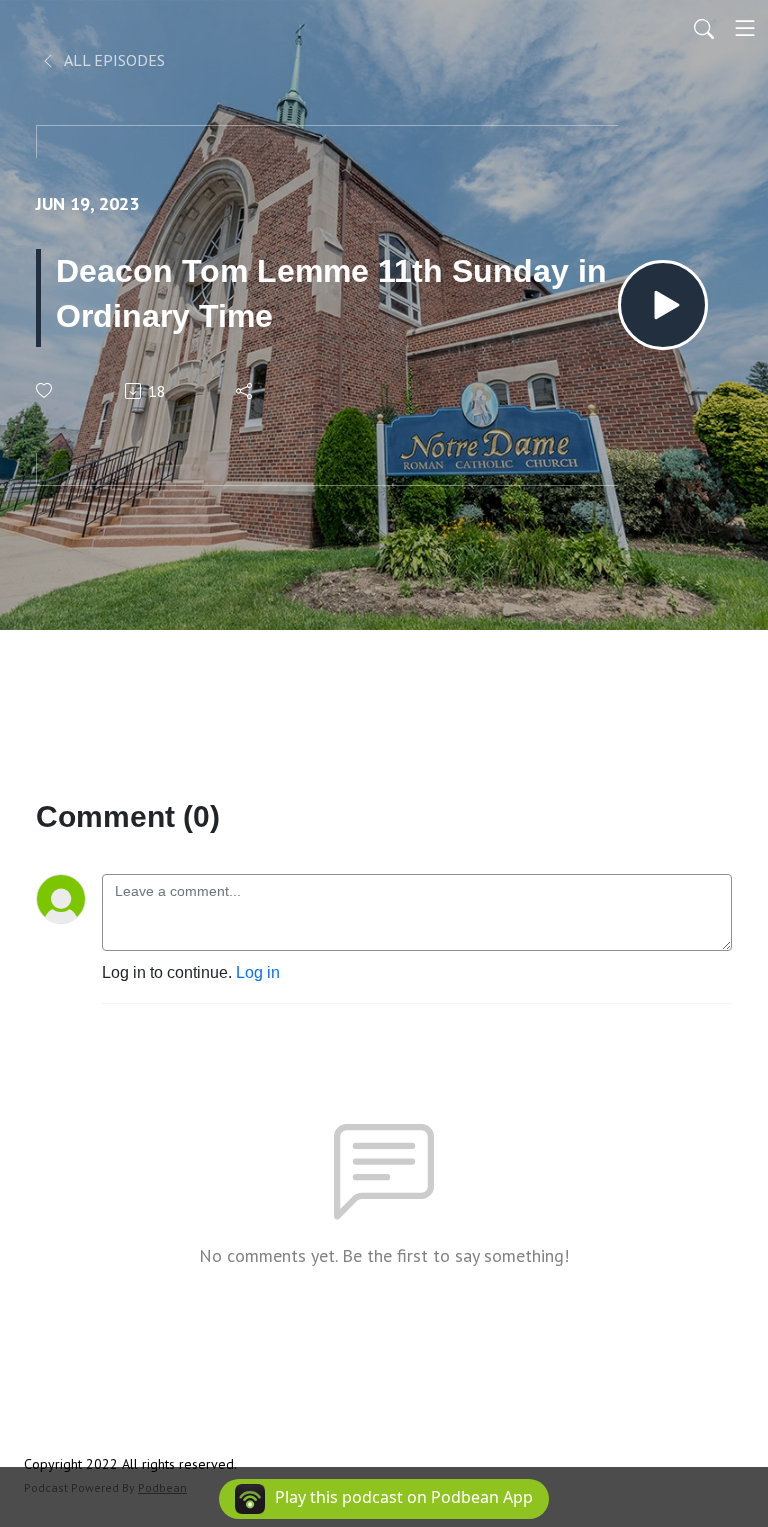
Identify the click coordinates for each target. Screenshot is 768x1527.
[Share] (245, 391)
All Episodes (113, 60)
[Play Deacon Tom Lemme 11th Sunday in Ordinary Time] (663, 305)
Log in (258, 972)
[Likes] (45, 390)
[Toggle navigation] (745, 28)
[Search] (704, 28)
